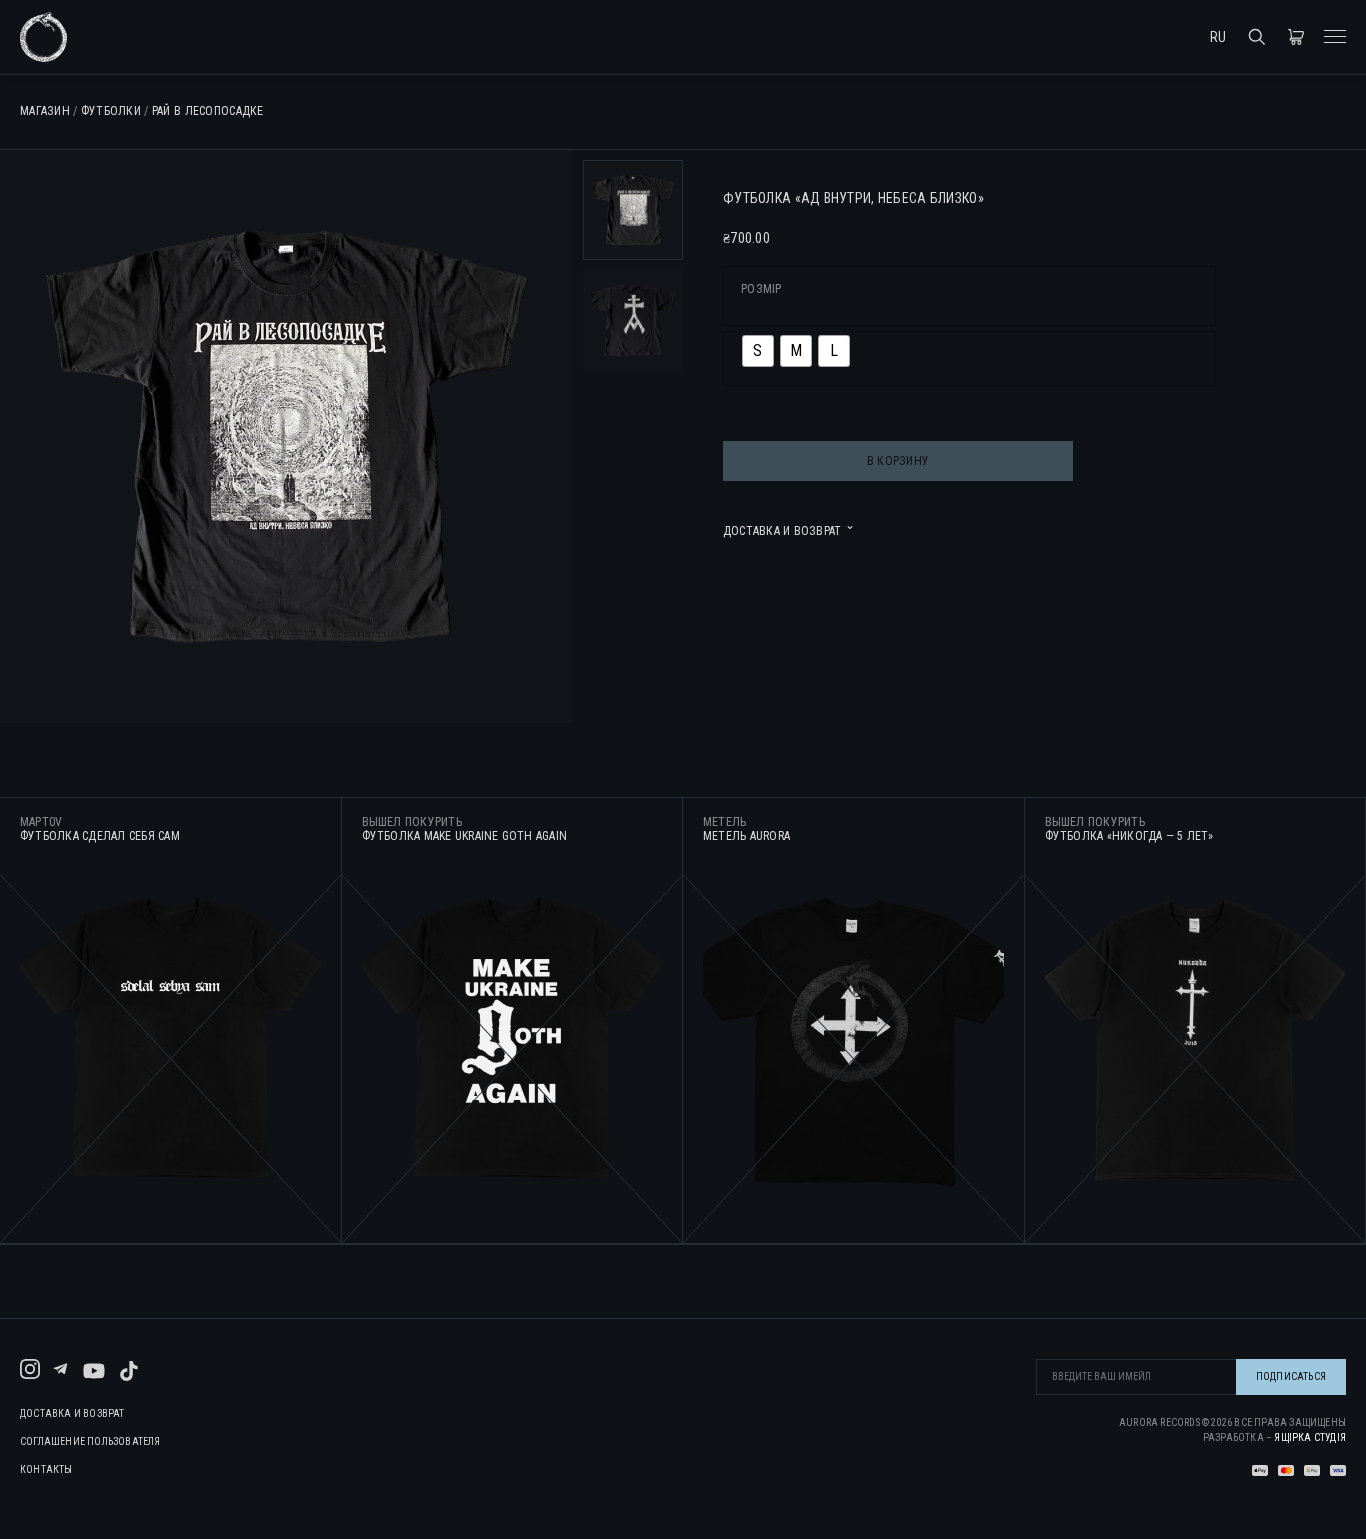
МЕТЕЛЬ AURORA (746, 836)
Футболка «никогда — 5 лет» (1129, 836)
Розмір (761, 289)
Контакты (46, 1470)
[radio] (758, 351)
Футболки (111, 111)
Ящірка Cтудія (1310, 1437)
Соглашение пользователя (90, 1442)
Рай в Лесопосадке (208, 111)
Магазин (45, 111)
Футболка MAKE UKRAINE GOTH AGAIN (465, 836)
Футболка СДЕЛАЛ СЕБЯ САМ (100, 836)
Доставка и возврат (72, 1414)
